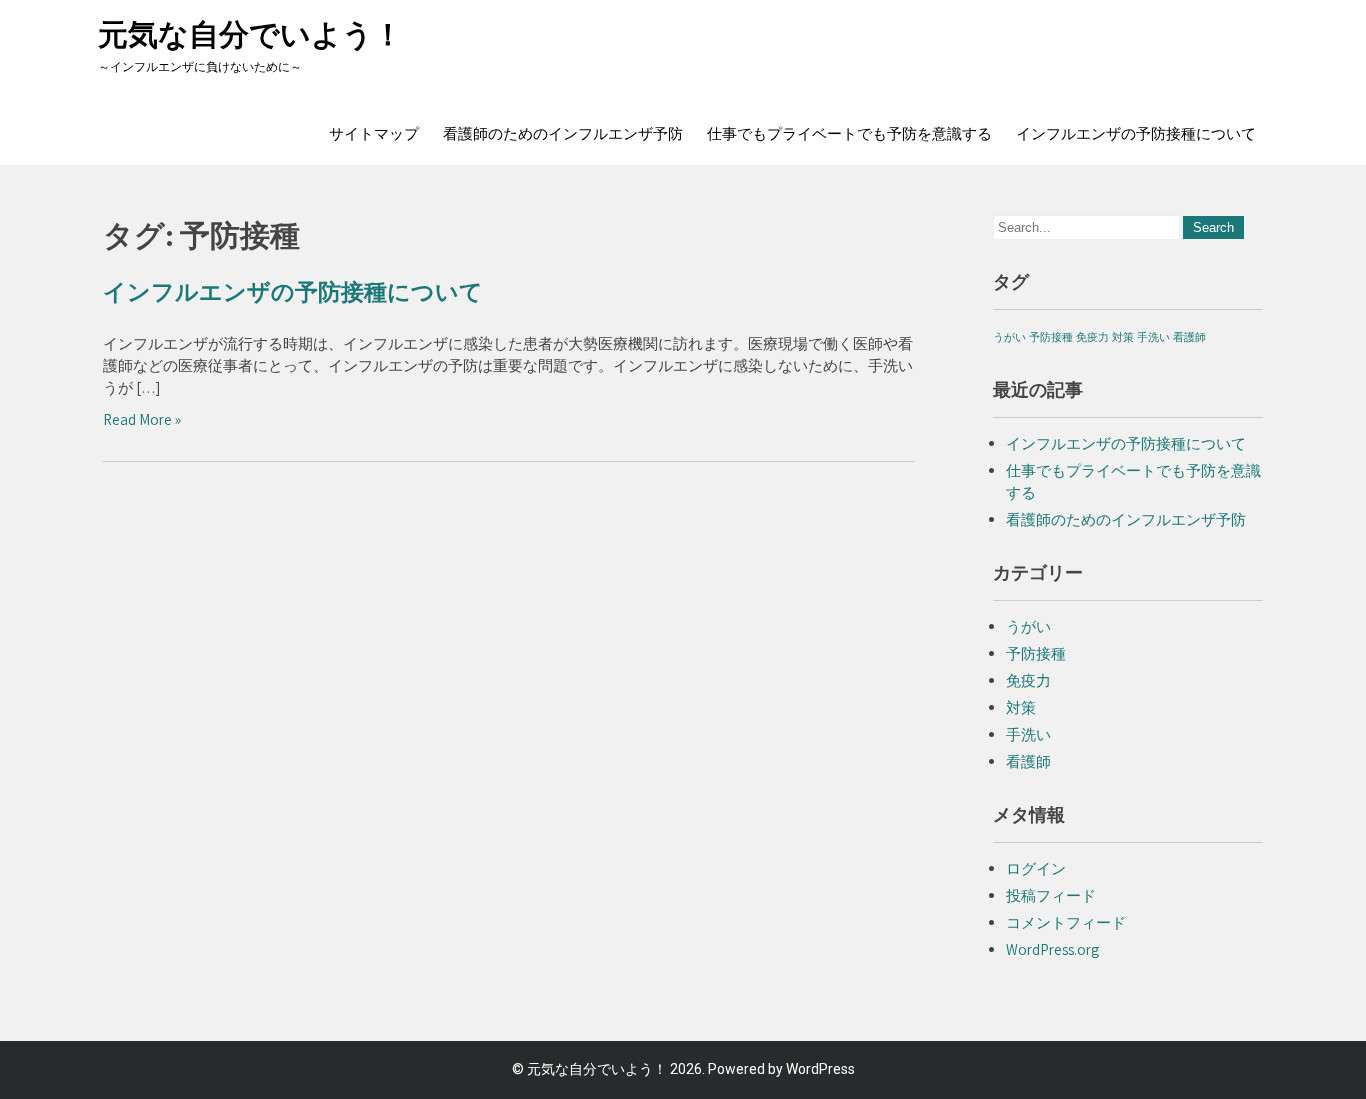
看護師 (1189, 337)
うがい (1009, 337)
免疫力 (1092, 337)
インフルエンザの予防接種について (1136, 134)
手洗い (1153, 337)
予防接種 (1051, 337)
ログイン (1036, 868)
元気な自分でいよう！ (250, 34)
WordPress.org (1052, 949)
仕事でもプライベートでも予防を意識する (849, 134)
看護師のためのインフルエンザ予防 (563, 134)
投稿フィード (1051, 895)
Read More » (142, 419)
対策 (1123, 337)
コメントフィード (1066, 922)
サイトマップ (374, 134)
